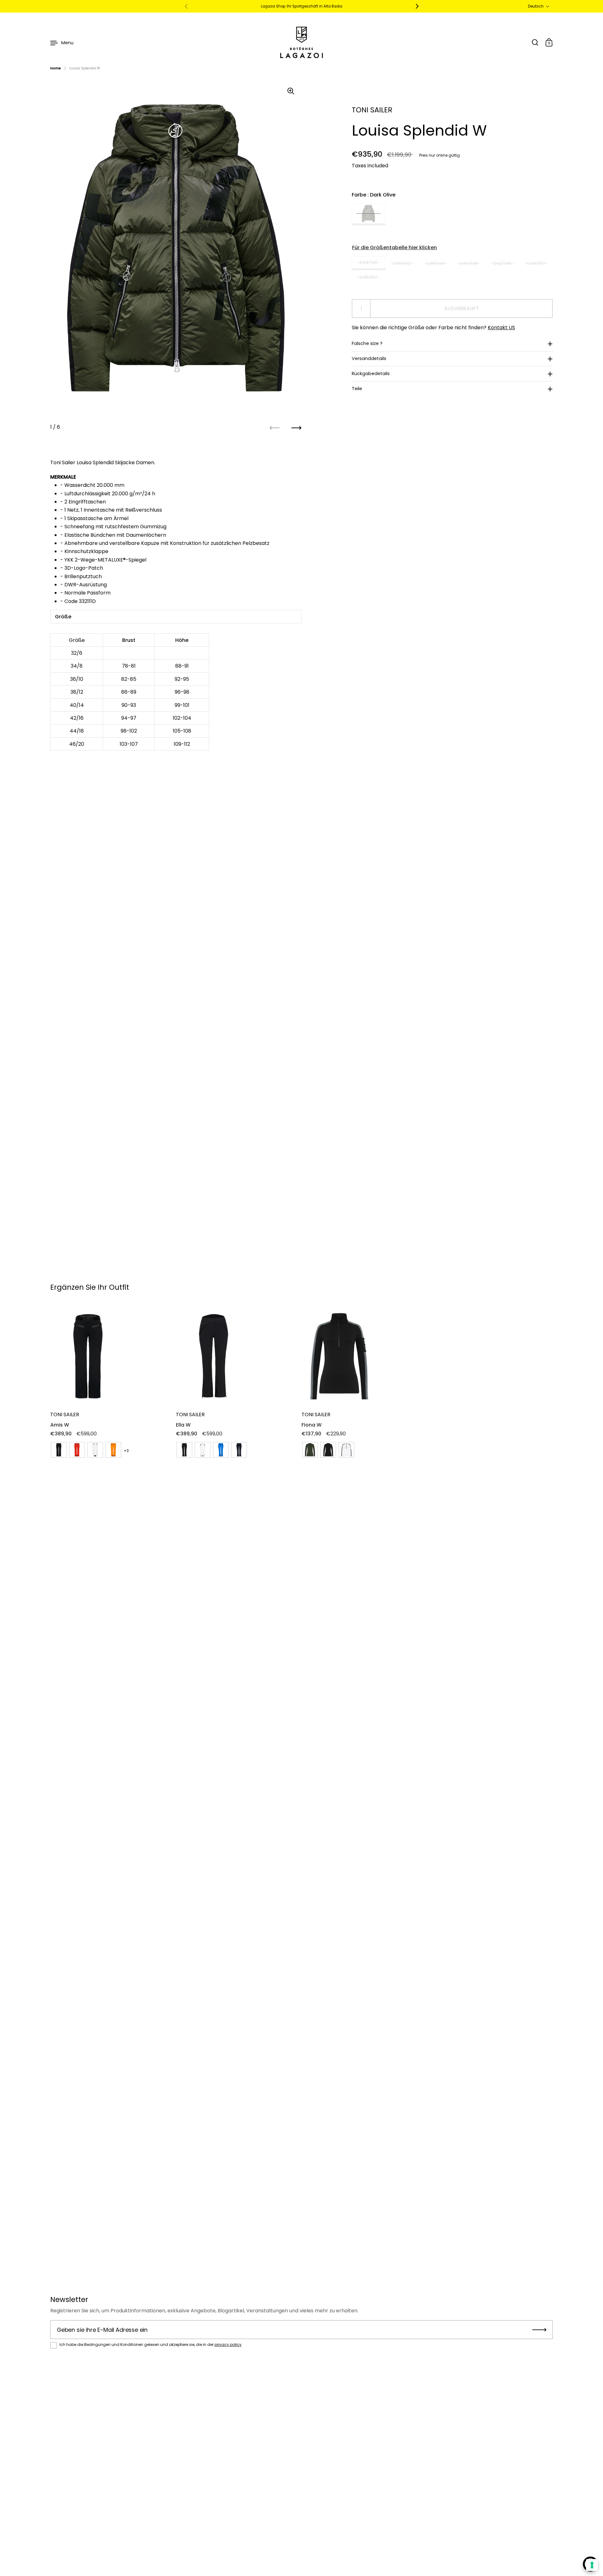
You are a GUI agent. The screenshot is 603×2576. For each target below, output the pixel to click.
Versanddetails (369, 358)
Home (56, 68)
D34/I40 (369, 262)
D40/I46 (469, 263)
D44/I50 (536, 263)
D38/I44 (435, 263)
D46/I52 (368, 277)
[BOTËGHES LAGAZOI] (301, 42)
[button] (539, 6)
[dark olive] (369, 214)
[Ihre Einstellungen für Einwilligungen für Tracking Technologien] (592, 2565)
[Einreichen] (539, 2330)
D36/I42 (402, 263)
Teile (357, 389)
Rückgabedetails (371, 374)
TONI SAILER (372, 110)
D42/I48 (502, 263)
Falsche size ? (367, 343)
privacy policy (228, 2345)
